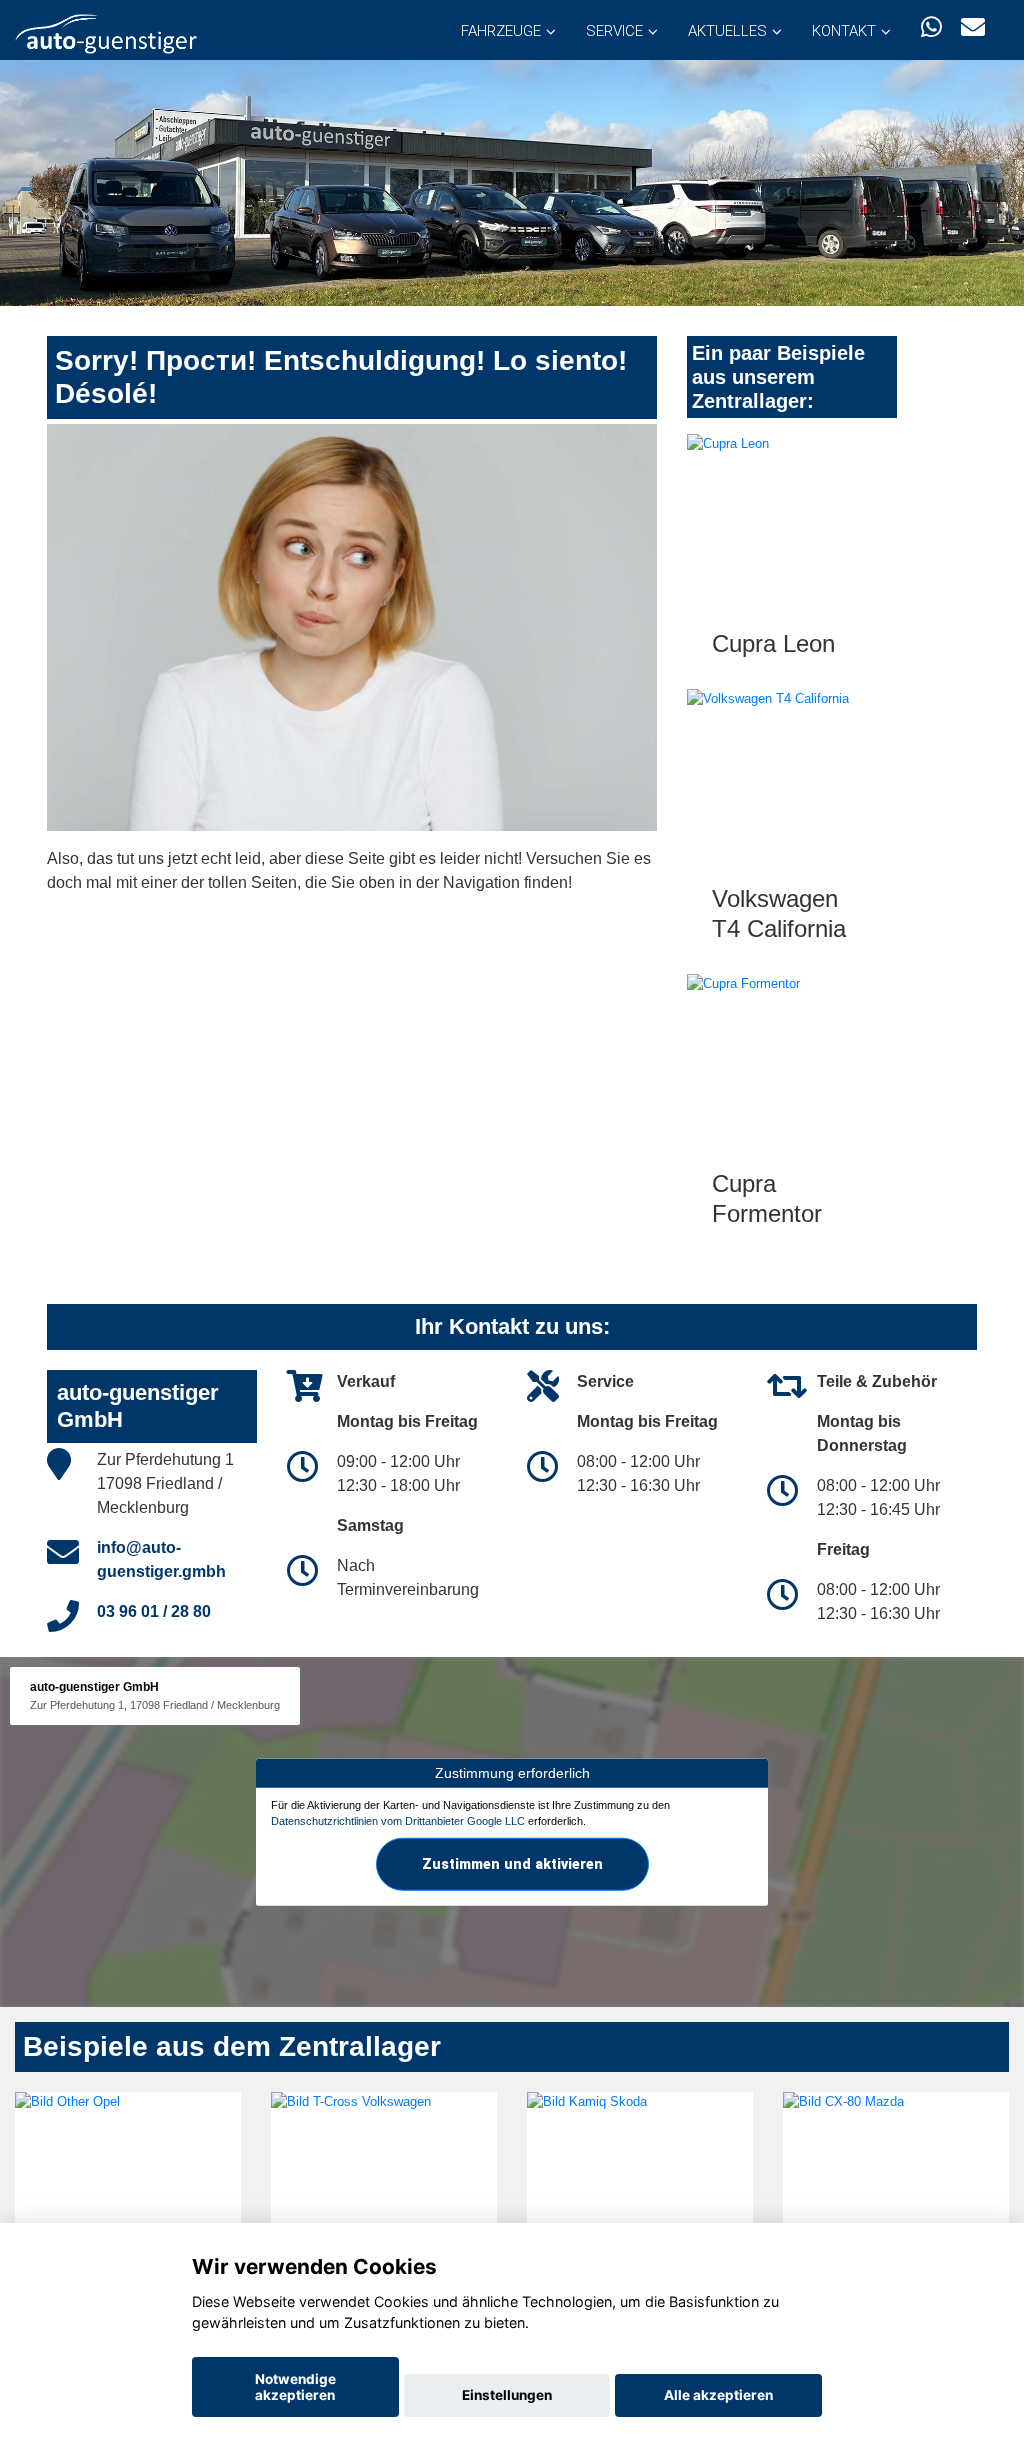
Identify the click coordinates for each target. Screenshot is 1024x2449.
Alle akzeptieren (718, 2395)
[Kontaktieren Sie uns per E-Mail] (973, 27)
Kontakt (844, 31)
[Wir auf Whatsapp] (931, 27)
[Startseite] (106, 32)
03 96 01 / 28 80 (154, 1611)
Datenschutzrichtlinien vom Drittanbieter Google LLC (398, 1821)
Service (614, 31)
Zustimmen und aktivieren (512, 1863)
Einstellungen (507, 2395)
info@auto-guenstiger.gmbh (161, 1559)
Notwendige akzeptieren (295, 2387)
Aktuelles (727, 31)
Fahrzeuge (501, 31)
